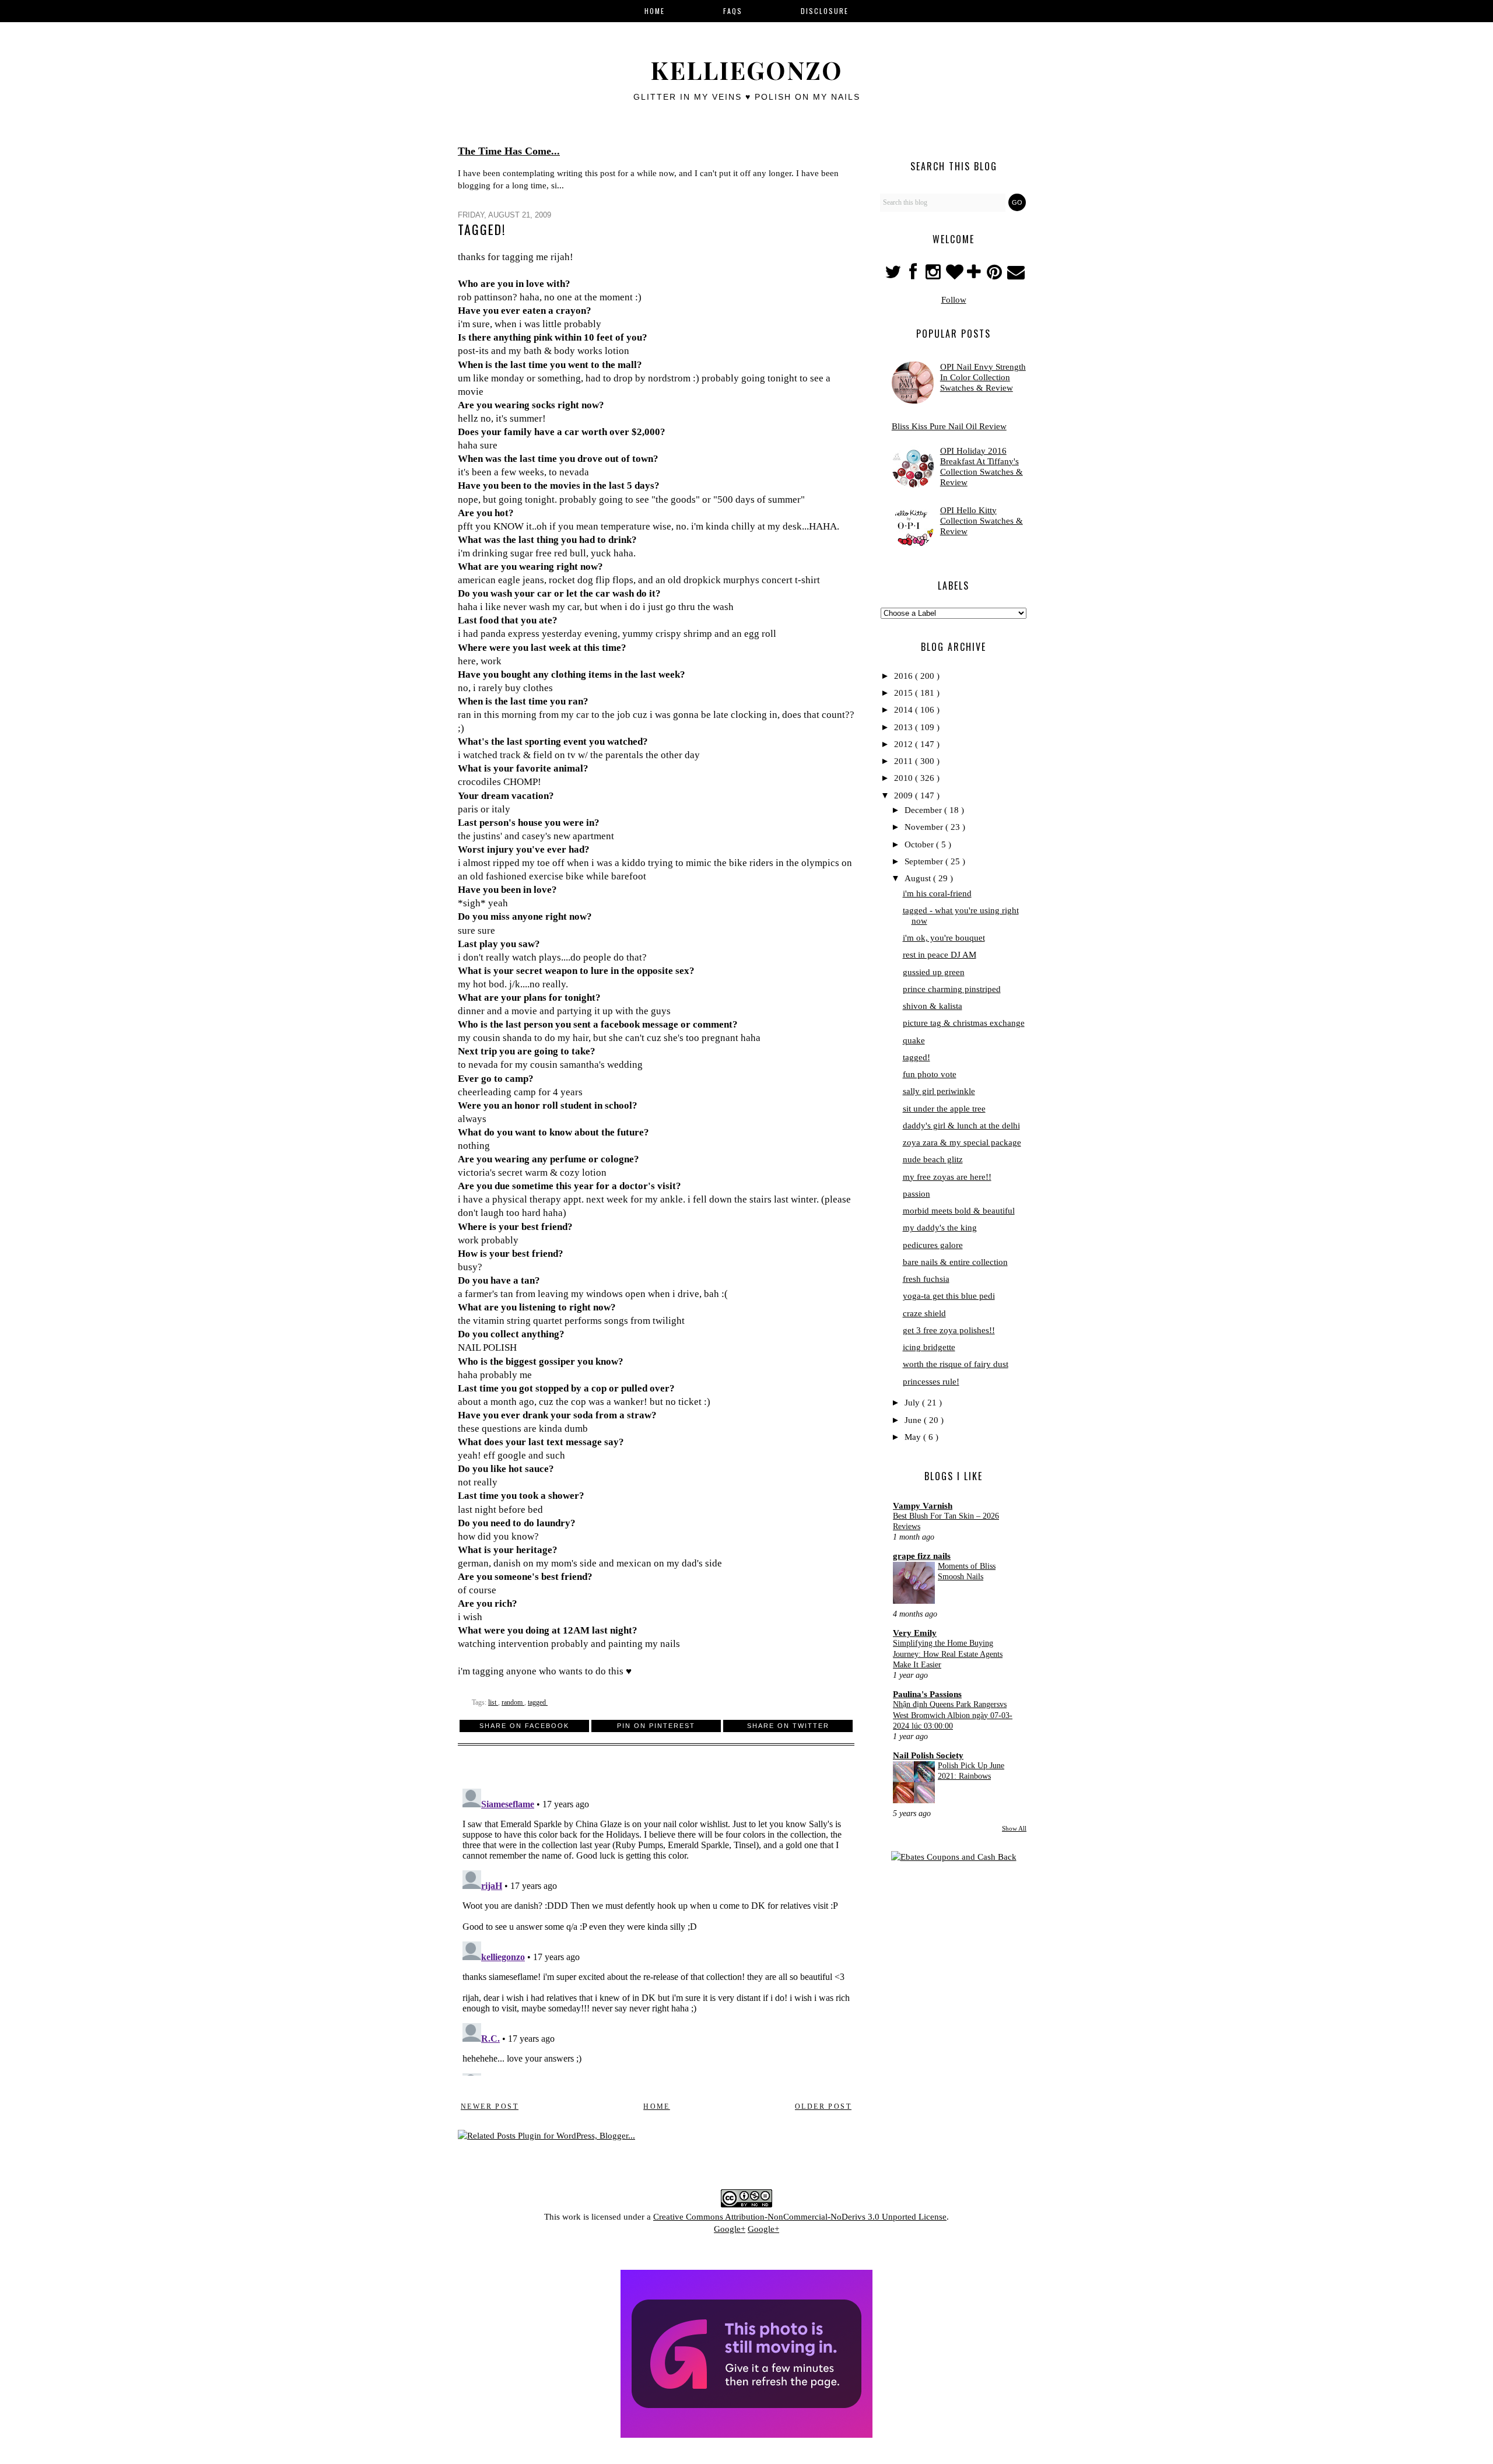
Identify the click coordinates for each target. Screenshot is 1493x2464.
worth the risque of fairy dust (956, 1364)
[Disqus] (656, 1930)
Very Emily (915, 1633)
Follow (954, 300)
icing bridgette (929, 1347)
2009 (905, 795)
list (493, 1702)
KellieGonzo (746, 70)
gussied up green (934, 972)
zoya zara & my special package (962, 1142)
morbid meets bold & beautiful (959, 1211)
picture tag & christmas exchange (964, 1023)
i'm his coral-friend (937, 893)
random (513, 1702)
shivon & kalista (933, 1006)
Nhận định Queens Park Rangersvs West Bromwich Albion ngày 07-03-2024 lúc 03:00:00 (953, 1715)
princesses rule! (931, 1382)
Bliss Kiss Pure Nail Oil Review (949, 426)
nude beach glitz (933, 1159)
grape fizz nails (922, 1556)
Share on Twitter (788, 1726)
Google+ (730, 2229)
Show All (1014, 1828)
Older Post (823, 2107)
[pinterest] (996, 275)
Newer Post (490, 2107)
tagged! (917, 1057)
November (925, 827)
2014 (905, 710)
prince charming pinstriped (952, 989)
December (924, 810)
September (925, 861)
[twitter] (894, 275)
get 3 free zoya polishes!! (949, 1330)
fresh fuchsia (926, 1279)
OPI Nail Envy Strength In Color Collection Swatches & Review (983, 377)
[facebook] (913, 275)
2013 (905, 727)
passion (917, 1194)
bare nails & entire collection (955, 1262)
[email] (1015, 275)
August (919, 878)
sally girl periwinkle (939, 1091)
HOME (655, 11)
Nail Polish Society (928, 1755)
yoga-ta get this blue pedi (949, 1296)
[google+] (975, 275)
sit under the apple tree (944, 1109)
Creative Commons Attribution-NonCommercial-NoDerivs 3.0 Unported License (800, 2217)
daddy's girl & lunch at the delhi (961, 1126)
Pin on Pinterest (656, 1726)
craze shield (924, 1313)
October (920, 844)
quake (914, 1040)
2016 (905, 676)
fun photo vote (930, 1074)
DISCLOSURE (825, 11)
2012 (905, 744)
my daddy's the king (940, 1228)
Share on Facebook (524, 1726)
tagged (538, 1702)
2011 (905, 761)
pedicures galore (933, 1245)
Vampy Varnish (923, 1506)
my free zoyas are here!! (947, 1177)
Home (657, 2107)
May (914, 1437)
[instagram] (935, 275)
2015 (905, 693)
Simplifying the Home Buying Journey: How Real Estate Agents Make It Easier (948, 1654)
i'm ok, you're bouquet (944, 938)
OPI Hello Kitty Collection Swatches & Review (982, 521)
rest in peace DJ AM (940, 955)
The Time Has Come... (509, 151)
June (914, 1420)
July (913, 1403)
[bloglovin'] (955, 275)
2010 (905, 778)
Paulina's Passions (927, 1694)
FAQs (733, 11)
